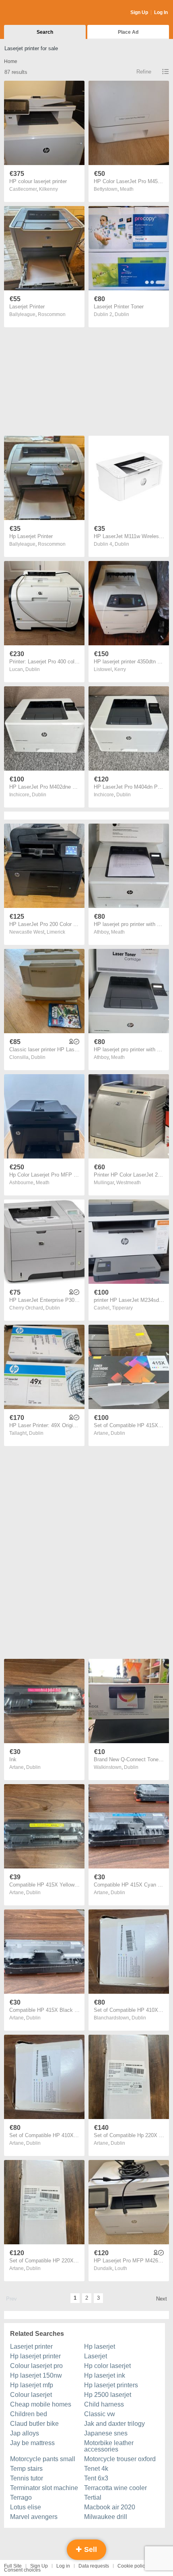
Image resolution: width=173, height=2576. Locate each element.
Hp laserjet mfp (32, 2385)
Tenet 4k (96, 2469)
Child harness (104, 2404)
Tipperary (122, 1308)
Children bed (29, 2414)
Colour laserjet (31, 2395)
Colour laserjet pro (36, 2366)
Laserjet (96, 2356)
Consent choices (22, 2570)
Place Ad (128, 32)
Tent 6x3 (96, 2478)
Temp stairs (26, 2469)
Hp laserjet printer (35, 2356)
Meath (127, 189)
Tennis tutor (27, 2478)
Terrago (21, 2497)
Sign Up (139, 12)
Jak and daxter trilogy (114, 2424)
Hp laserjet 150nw (36, 2375)
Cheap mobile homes (41, 2404)
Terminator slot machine (44, 2488)
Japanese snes (106, 2433)
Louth (121, 2268)
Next (162, 2299)
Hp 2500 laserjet (108, 2395)
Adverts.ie (36, 13)
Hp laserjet (100, 2347)
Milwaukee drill (106, 2517)
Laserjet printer (31, 2347)
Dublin (122, 314)
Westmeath (129, 1183)
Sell (90, 2549)
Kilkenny (48, 189)
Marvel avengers (34, 2517)
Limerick (56, 932)
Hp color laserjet (107, 2366)
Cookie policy (132, 2566)
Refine (144, 72)
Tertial (93, 2497)
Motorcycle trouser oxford (120, 2459)
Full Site (13, 2566)
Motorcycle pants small (43, 2459)
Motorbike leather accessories (109, 2446)
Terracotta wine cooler (115, 2488)
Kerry (120, 669)
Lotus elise (26, 2507)
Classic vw (100, 2414)
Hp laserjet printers (111, 2385)
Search (45, 32)
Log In (161, 12)
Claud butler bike (34, 2424)
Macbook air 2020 (110, 2507)
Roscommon (52, 314)
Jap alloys (25, 2433)
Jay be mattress (32, 2443)
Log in (63, 2566)
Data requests (94, 2566)
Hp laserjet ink (105, 2375)
